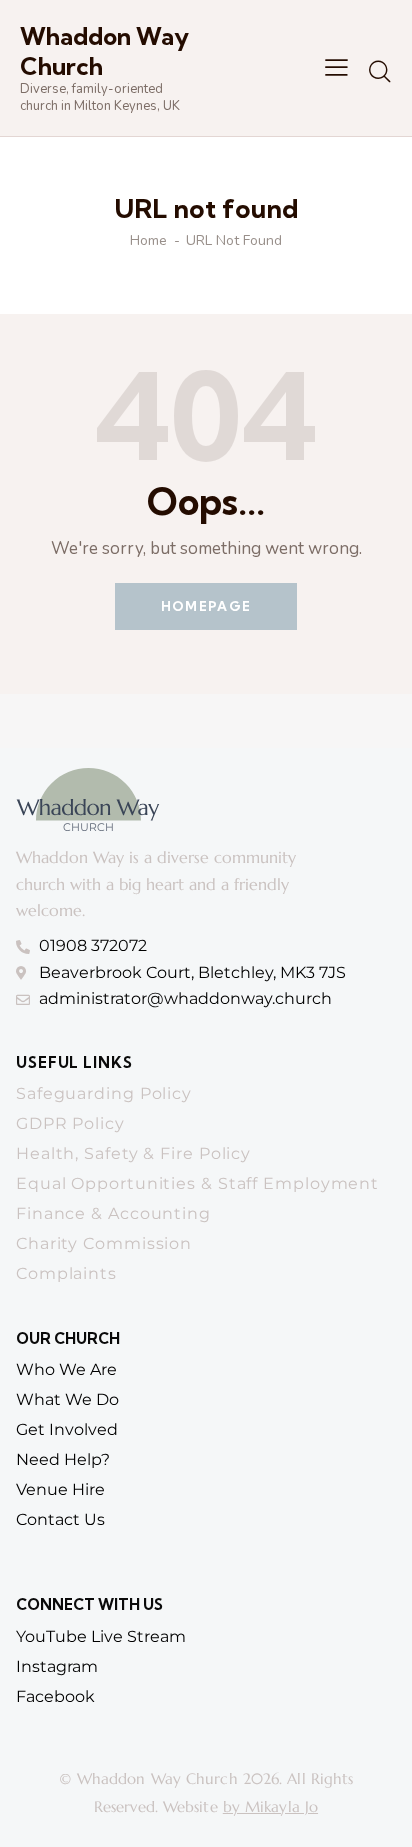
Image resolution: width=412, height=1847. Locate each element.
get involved (67, 1429)
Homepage (206, 606)
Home (148, 241)
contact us (60, 1519)
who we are (66, 1369)
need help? (63, 1459)
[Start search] (379, 71)
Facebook (55, 1696)
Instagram (57, 1666)
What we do (67, 1399)
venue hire (60, 1489)
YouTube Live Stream (101, 1636)
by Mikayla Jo (270, 1806)
